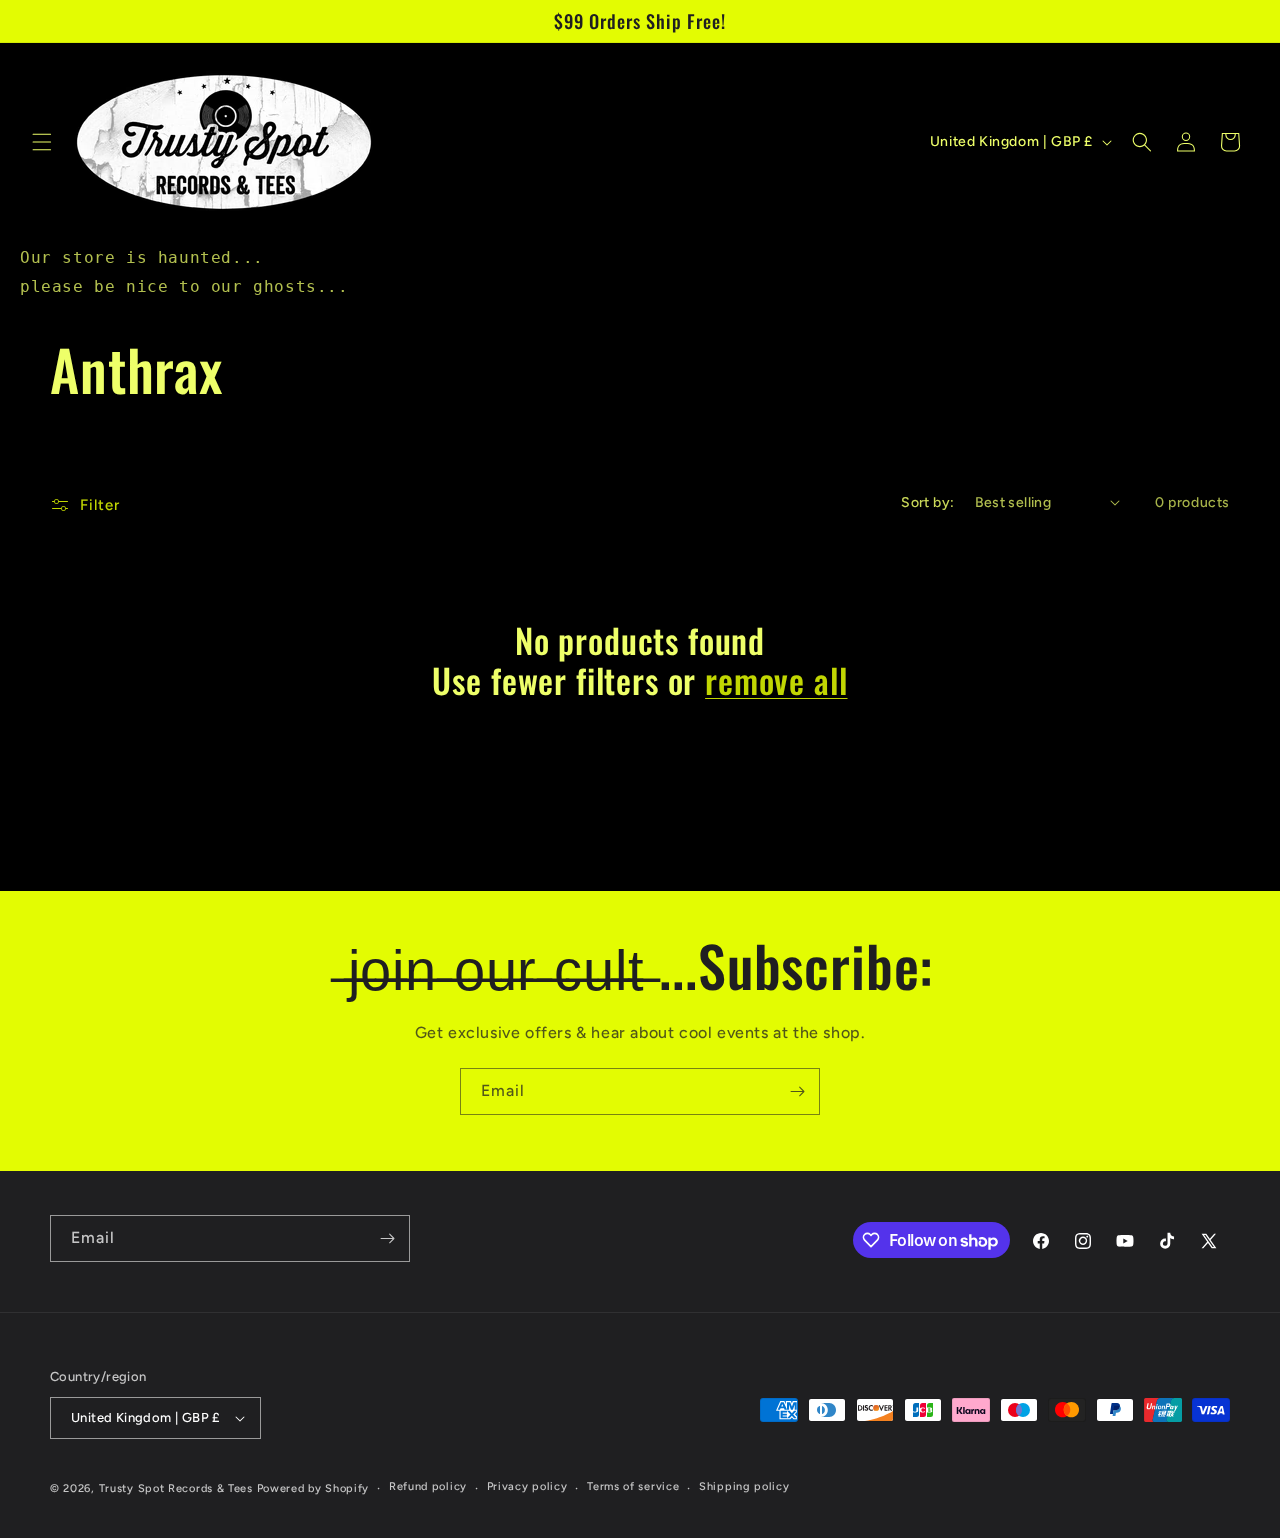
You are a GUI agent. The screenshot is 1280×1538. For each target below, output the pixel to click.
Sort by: (927, 502)
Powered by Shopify (313, 1488)
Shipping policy (744, 1486)
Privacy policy (527, 1486)
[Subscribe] (797, 1091)
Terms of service (633, 1486)
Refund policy (428, 1486)
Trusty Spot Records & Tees (176, 1488)
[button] (42, 142)
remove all (776, 680)
